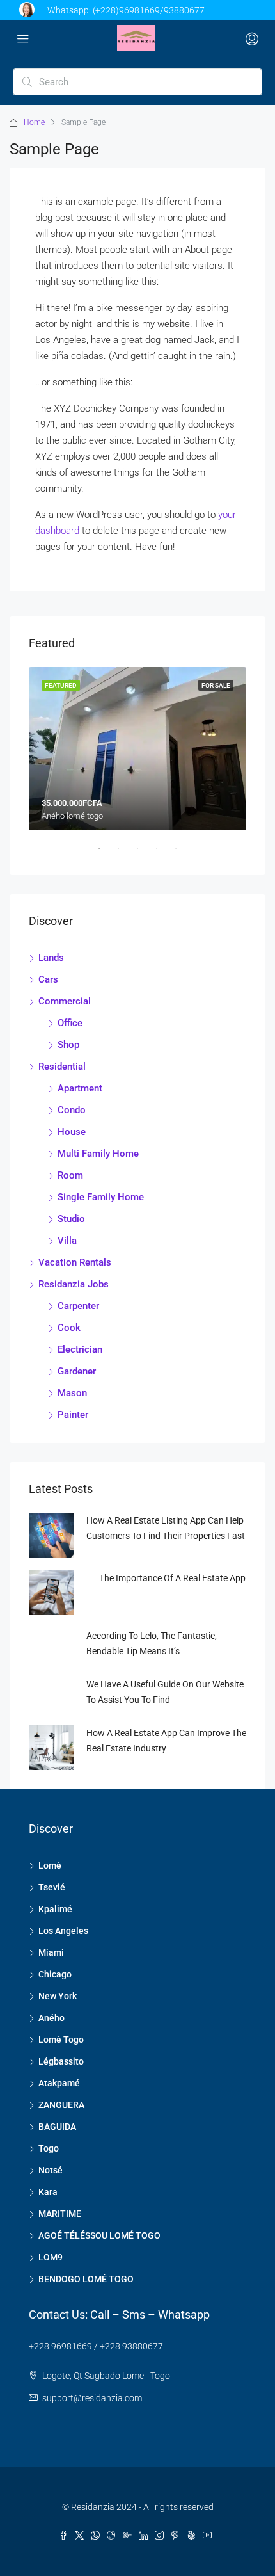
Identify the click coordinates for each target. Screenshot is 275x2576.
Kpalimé (55, 1909)
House (72, 1132)
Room (70, 1175)
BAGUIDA (57, 2127)
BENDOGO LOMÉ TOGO (86, 2279)
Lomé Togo (61, 2040)
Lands (51, 958)
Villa (67, 1241)
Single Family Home (101, 1197)
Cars (48, 979)
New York (58, 1996)
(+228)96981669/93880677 (149, 10)
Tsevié (52, 1887)
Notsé (51, 2170)
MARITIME (60, 2214)
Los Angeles (63, 1931)
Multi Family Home (98, 1154)
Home (34, 122)
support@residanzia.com (92, 2398)
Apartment (80, 1088)
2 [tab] (125, 854)
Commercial (65, 1001)
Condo (72, 1110)
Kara (48, 2192)
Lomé (50, 1865)
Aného (51, 2018)
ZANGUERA (61, 2105)
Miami (51, 1952)
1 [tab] (106, 854)
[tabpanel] (137, 749)
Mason (72, 1393)
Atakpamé (59, 2083)
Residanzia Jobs (74, 1284)
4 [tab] (163, 854)
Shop (68, 1045)
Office (70, 1023)
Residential (62, 1067)
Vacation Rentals (75, 1262)
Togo (49, 2148)
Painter (73, 1415)
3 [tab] (144, 854)
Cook (69, 1328)
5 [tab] (182, 854)
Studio (71, 1219)
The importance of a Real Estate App (172, 1578)
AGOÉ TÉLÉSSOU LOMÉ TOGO (99, 2235)
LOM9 (51, 2257)
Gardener (77, 1371)
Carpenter (78, 1306)
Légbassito (61, 2061)
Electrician (80, 1349)
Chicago (55, 1974)
